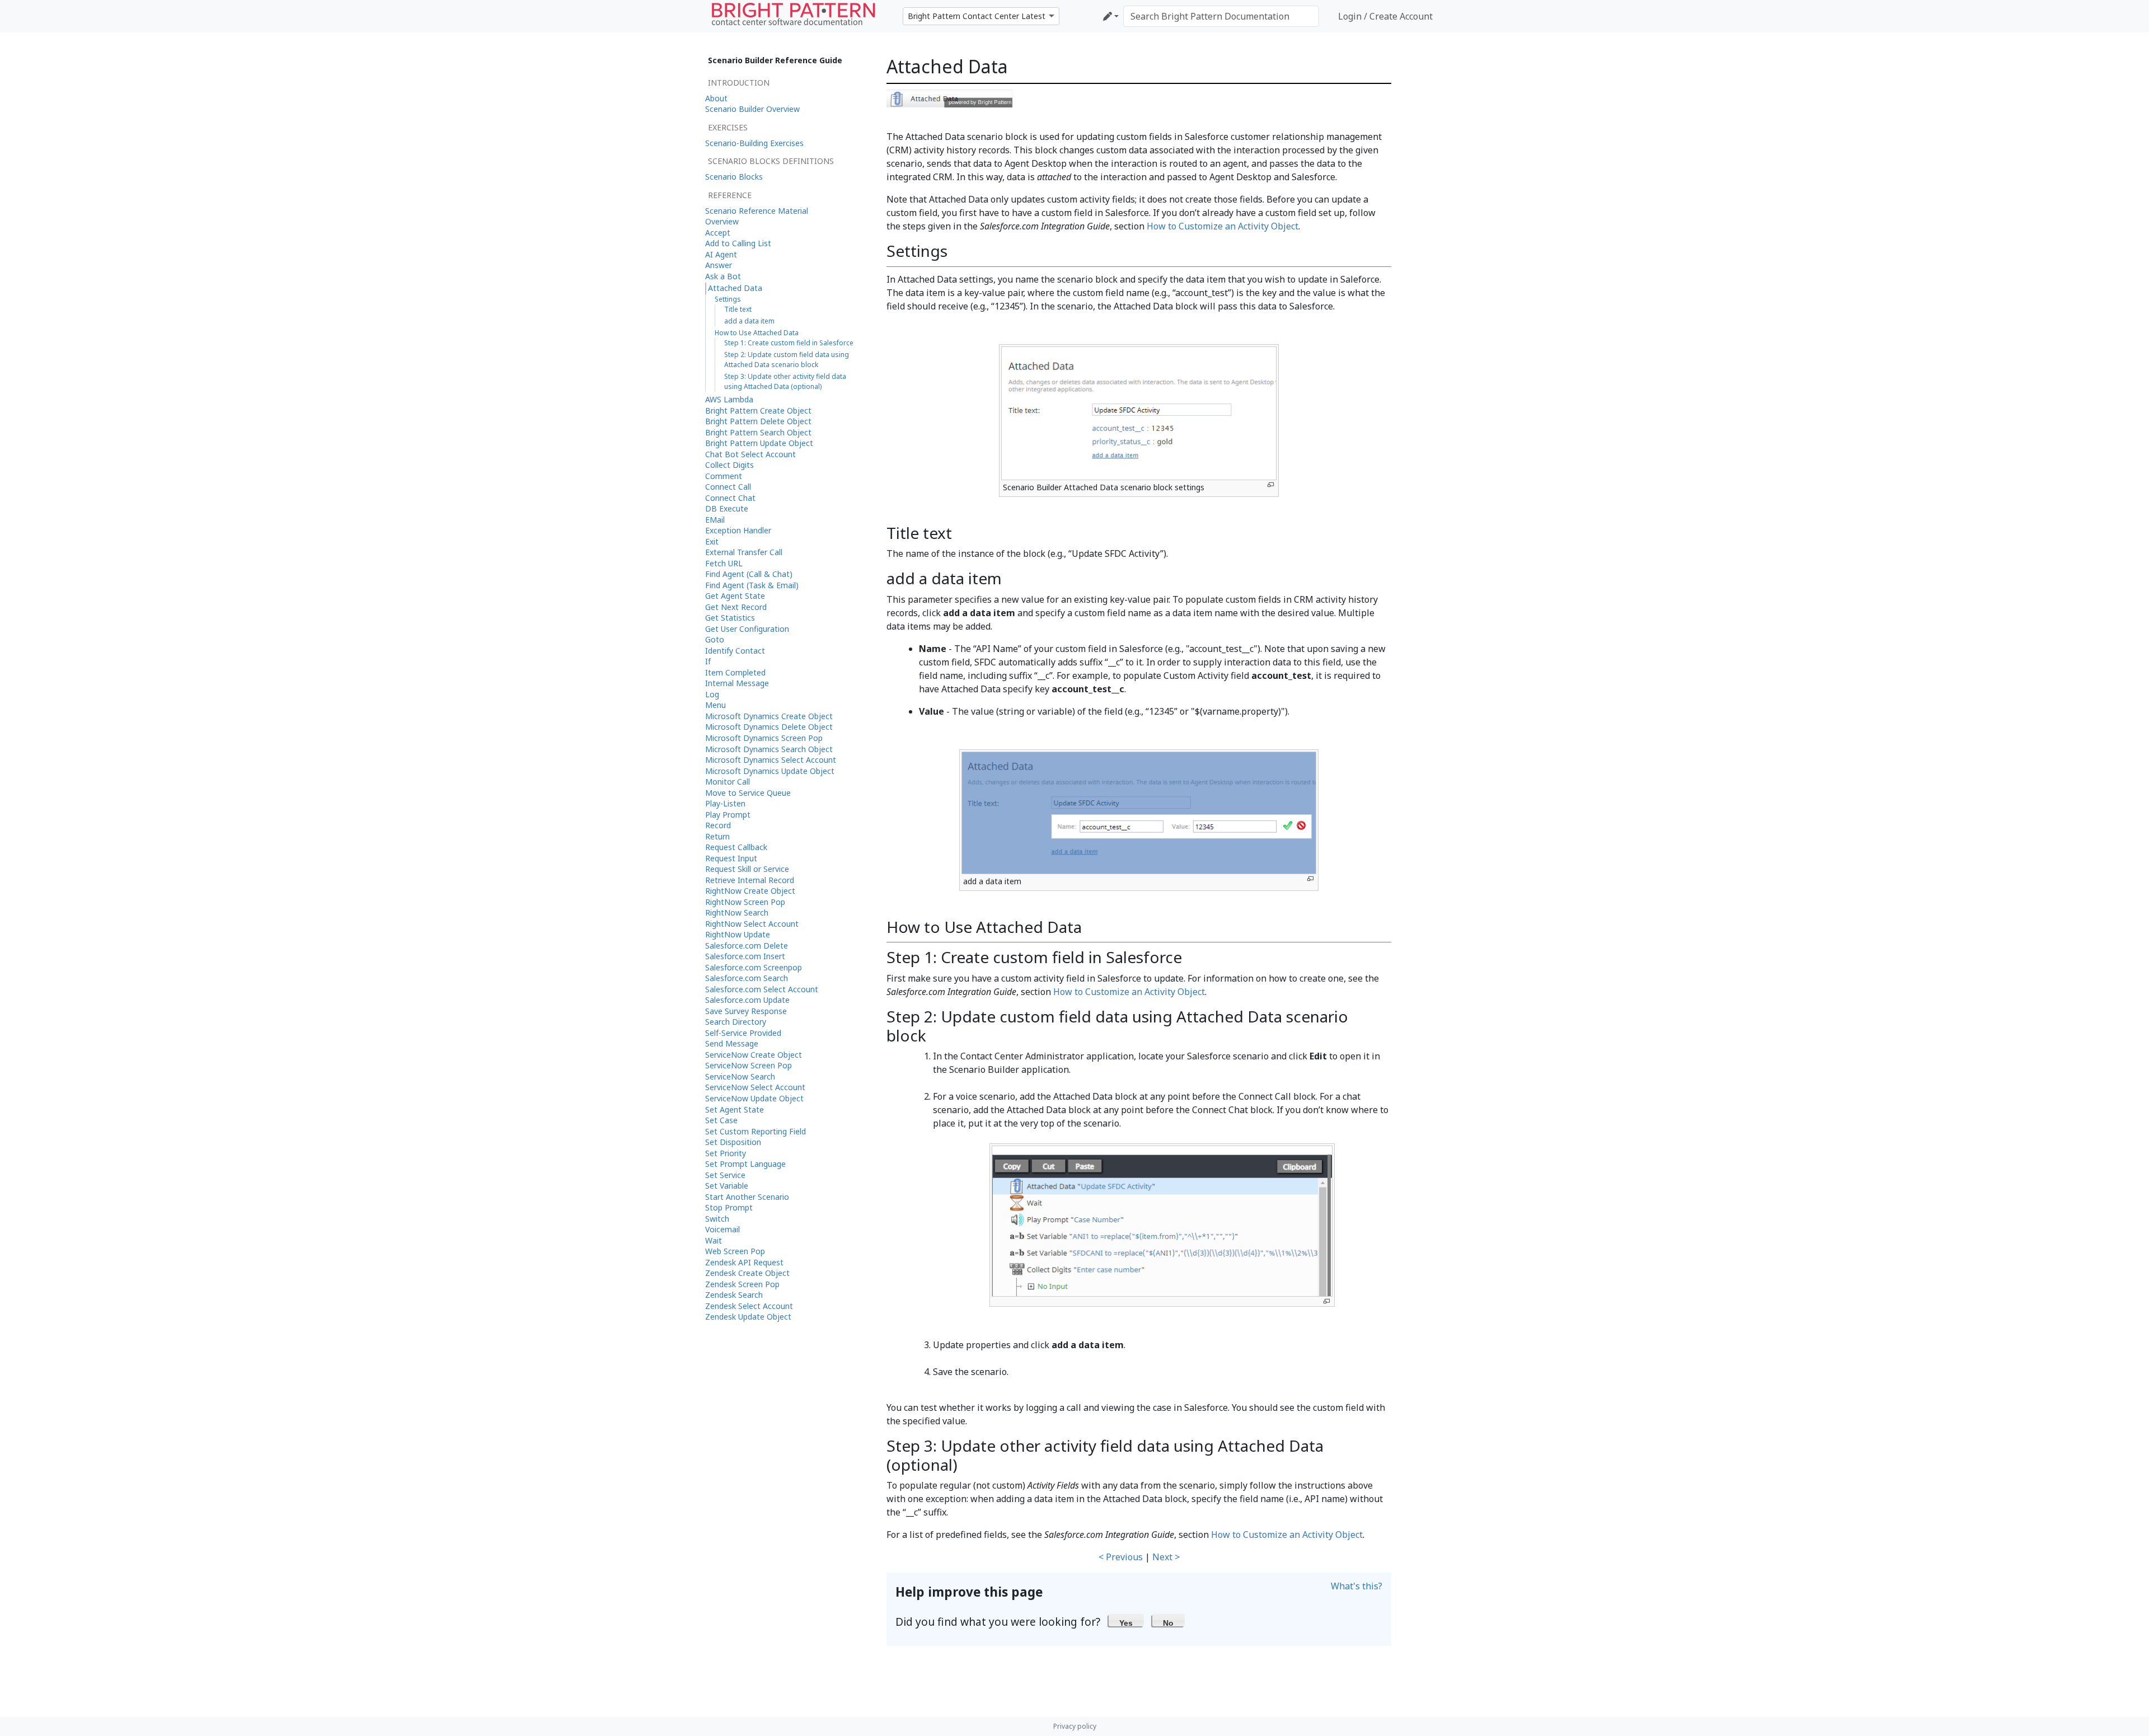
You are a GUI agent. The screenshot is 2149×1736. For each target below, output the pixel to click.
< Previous (1121, 1557)
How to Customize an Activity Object (1223, 226)
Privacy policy (1075, 1726)
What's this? (1357, 1586)
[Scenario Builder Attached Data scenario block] (949, 98)
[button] (1126, 1620)
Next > (1166, 1557)
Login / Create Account (1385, 16)
